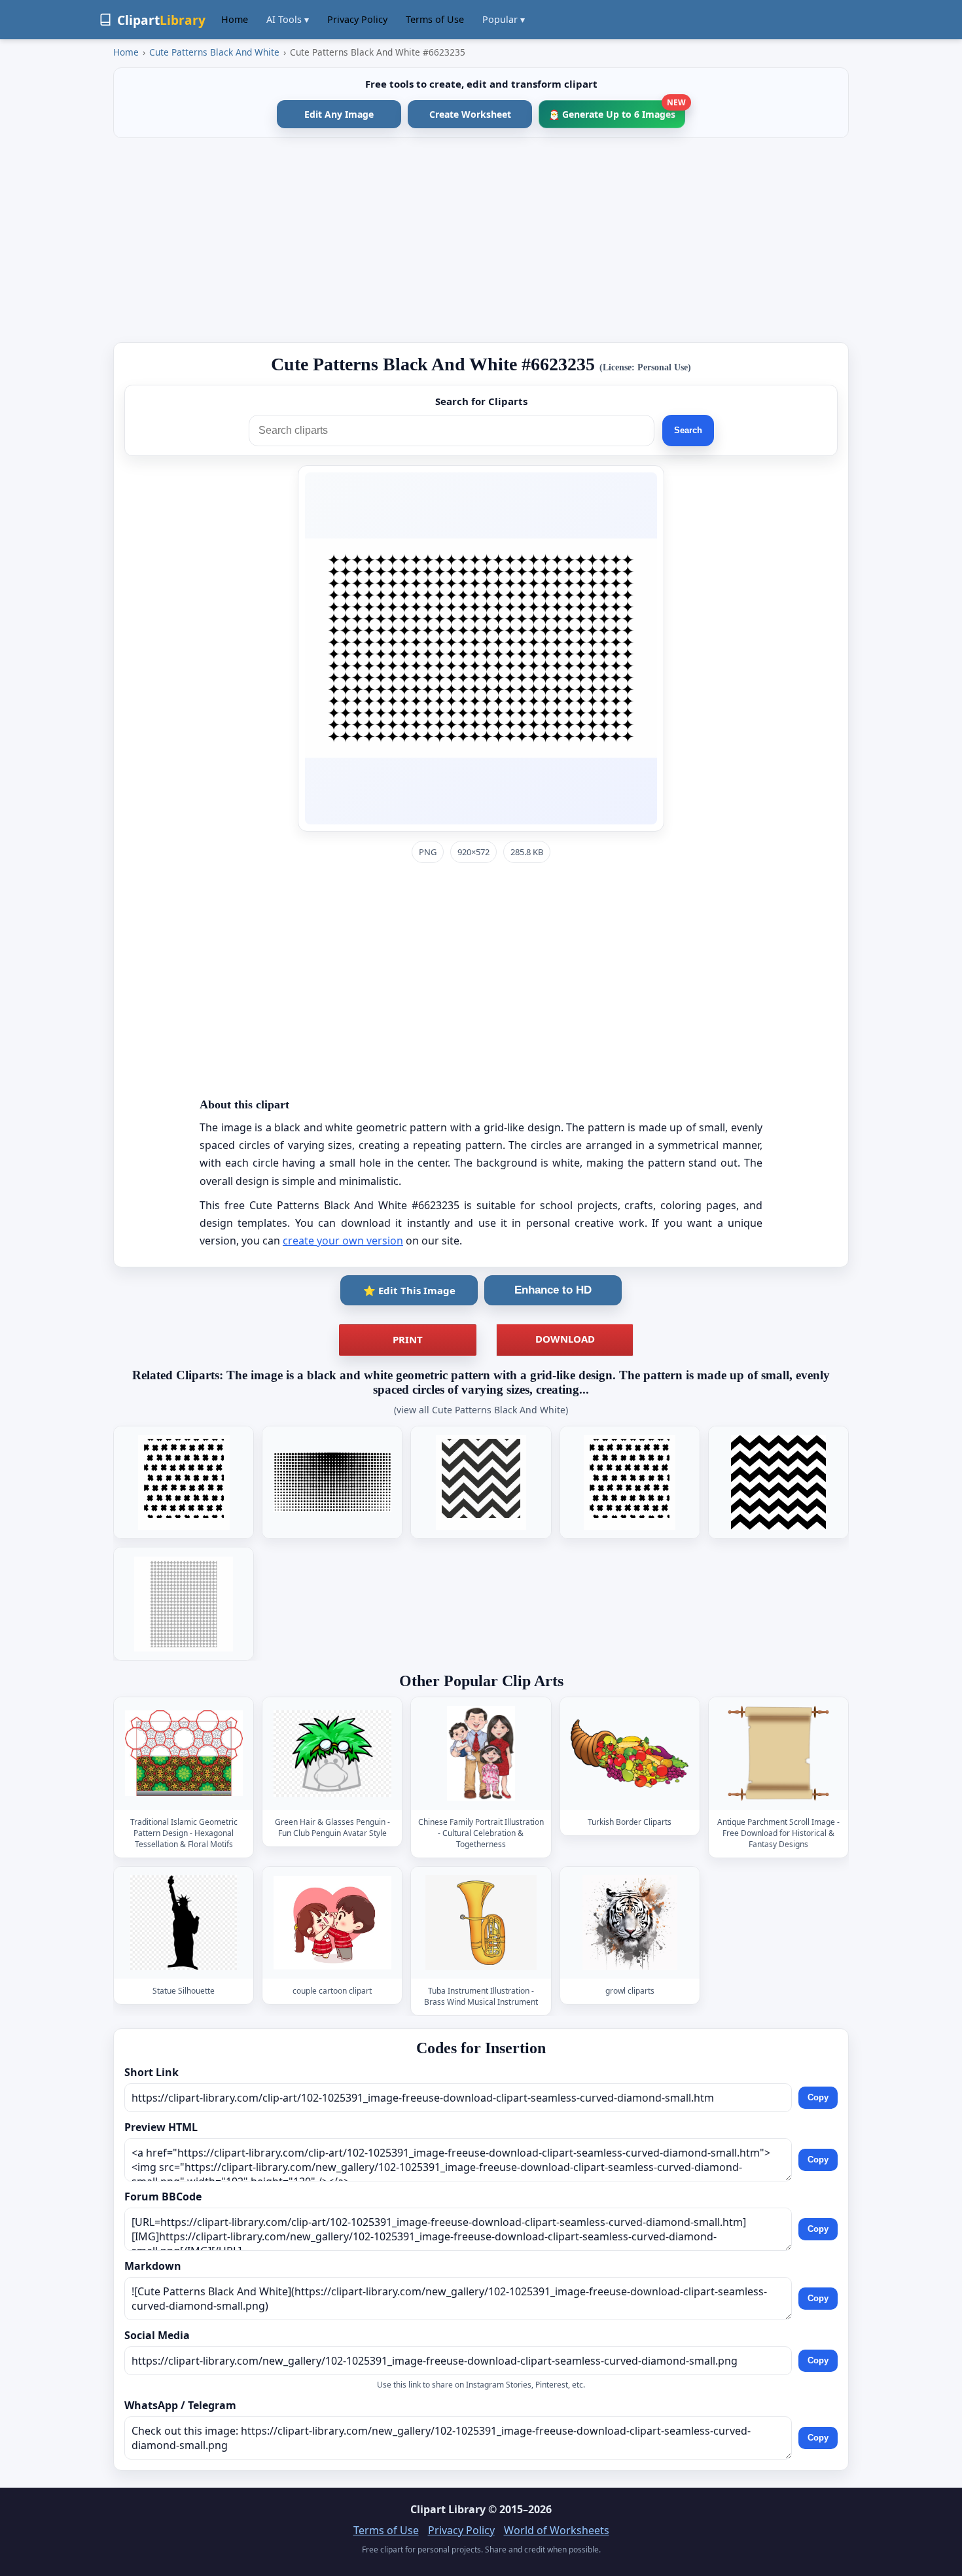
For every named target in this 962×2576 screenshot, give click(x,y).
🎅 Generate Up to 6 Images (617, 110)
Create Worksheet (470, 114)
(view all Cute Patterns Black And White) (481, 1410)
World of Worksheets (557, 2530)
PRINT (408, 1339)
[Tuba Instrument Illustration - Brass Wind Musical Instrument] (481, 1923)
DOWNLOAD (565, 1339)
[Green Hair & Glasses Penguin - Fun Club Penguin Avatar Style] (332, 1754)
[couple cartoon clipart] (332, 1923)
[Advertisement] (481, 240)
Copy (818, 2097)
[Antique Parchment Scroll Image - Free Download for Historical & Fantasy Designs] (778, 1754)
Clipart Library (448, 2509)
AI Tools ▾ (288, 19)
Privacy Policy (357, 19)
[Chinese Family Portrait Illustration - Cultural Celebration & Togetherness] (481, 1754)
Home (235, 19)
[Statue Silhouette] (184, 1923)
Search (688, 430)
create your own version (343, 1241)
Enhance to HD (553, 1290)
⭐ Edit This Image (409, 1290)
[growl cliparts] (630, 1923)
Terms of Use (435, 19)
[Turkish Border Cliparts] (630, 1754)
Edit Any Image (339, 114)
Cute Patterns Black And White (214, 52)
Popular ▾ (504, 19)
